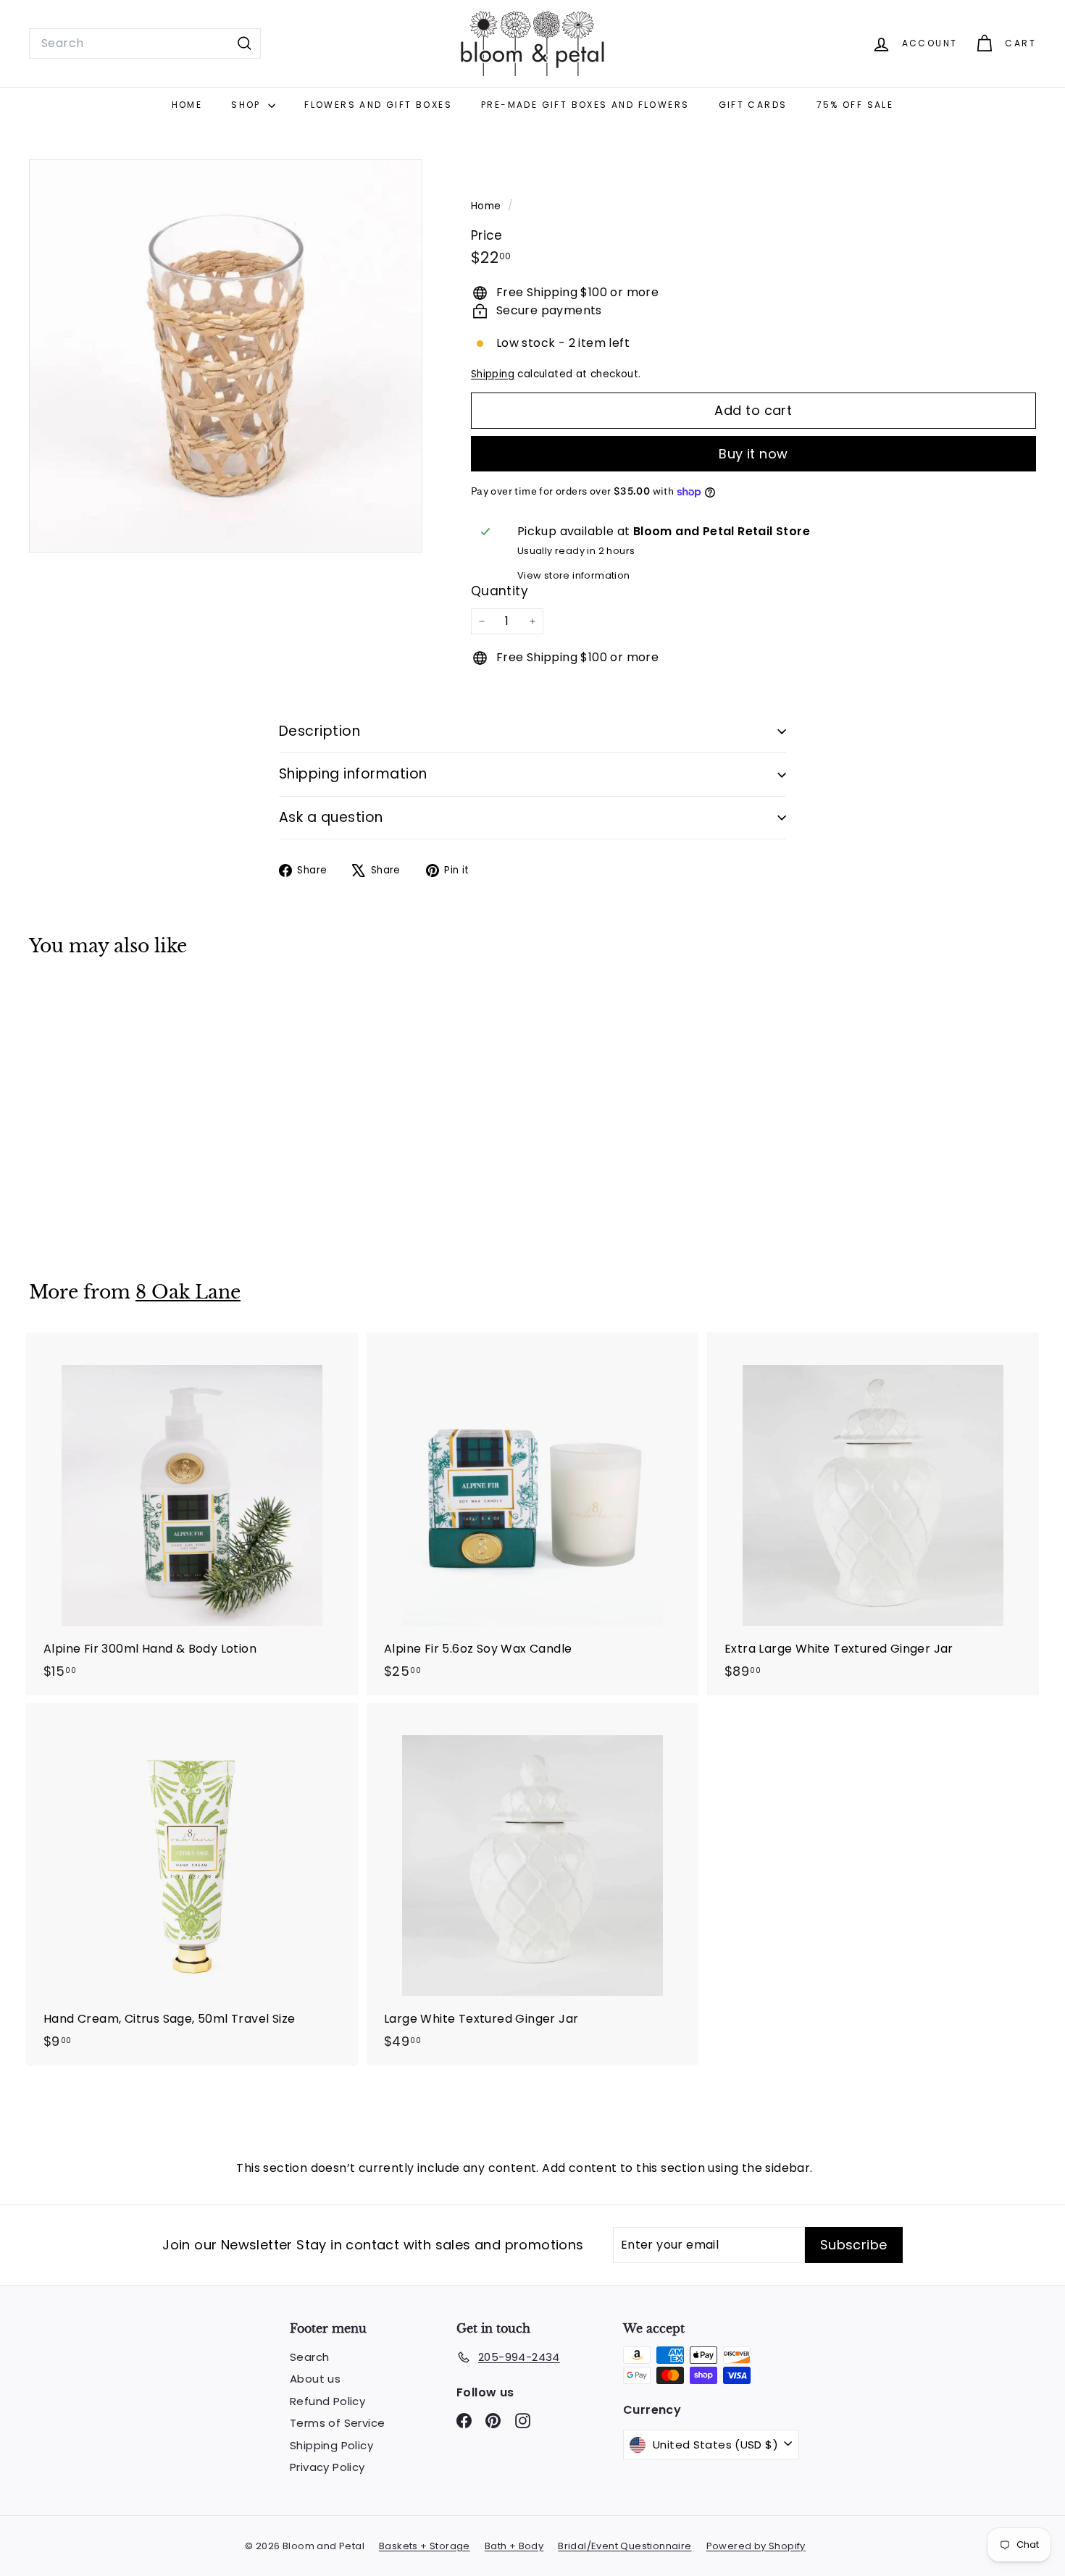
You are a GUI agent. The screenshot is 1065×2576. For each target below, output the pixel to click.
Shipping (493, 374)
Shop (248, 105)
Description (319, 731)
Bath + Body (514, 2546)
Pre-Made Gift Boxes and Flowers (585, 105)
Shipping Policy (331, 2445)
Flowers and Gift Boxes (378, 105)
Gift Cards (753, 105)
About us (315, 2379)
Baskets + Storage (425, 2546)
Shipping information (353, 774)
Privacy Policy (327, 2467)
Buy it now (753, 454)
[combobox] (145, 43)
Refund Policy (327, 2401)
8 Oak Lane (188, 1292)
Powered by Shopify (756, 2546)
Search (309, 2357)
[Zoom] (226, 356)
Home (187, 105)
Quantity (500, 591)
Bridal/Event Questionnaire (625, 2546)
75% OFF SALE (855, 105)
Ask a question (331, 817)
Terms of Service (337, 2423)
